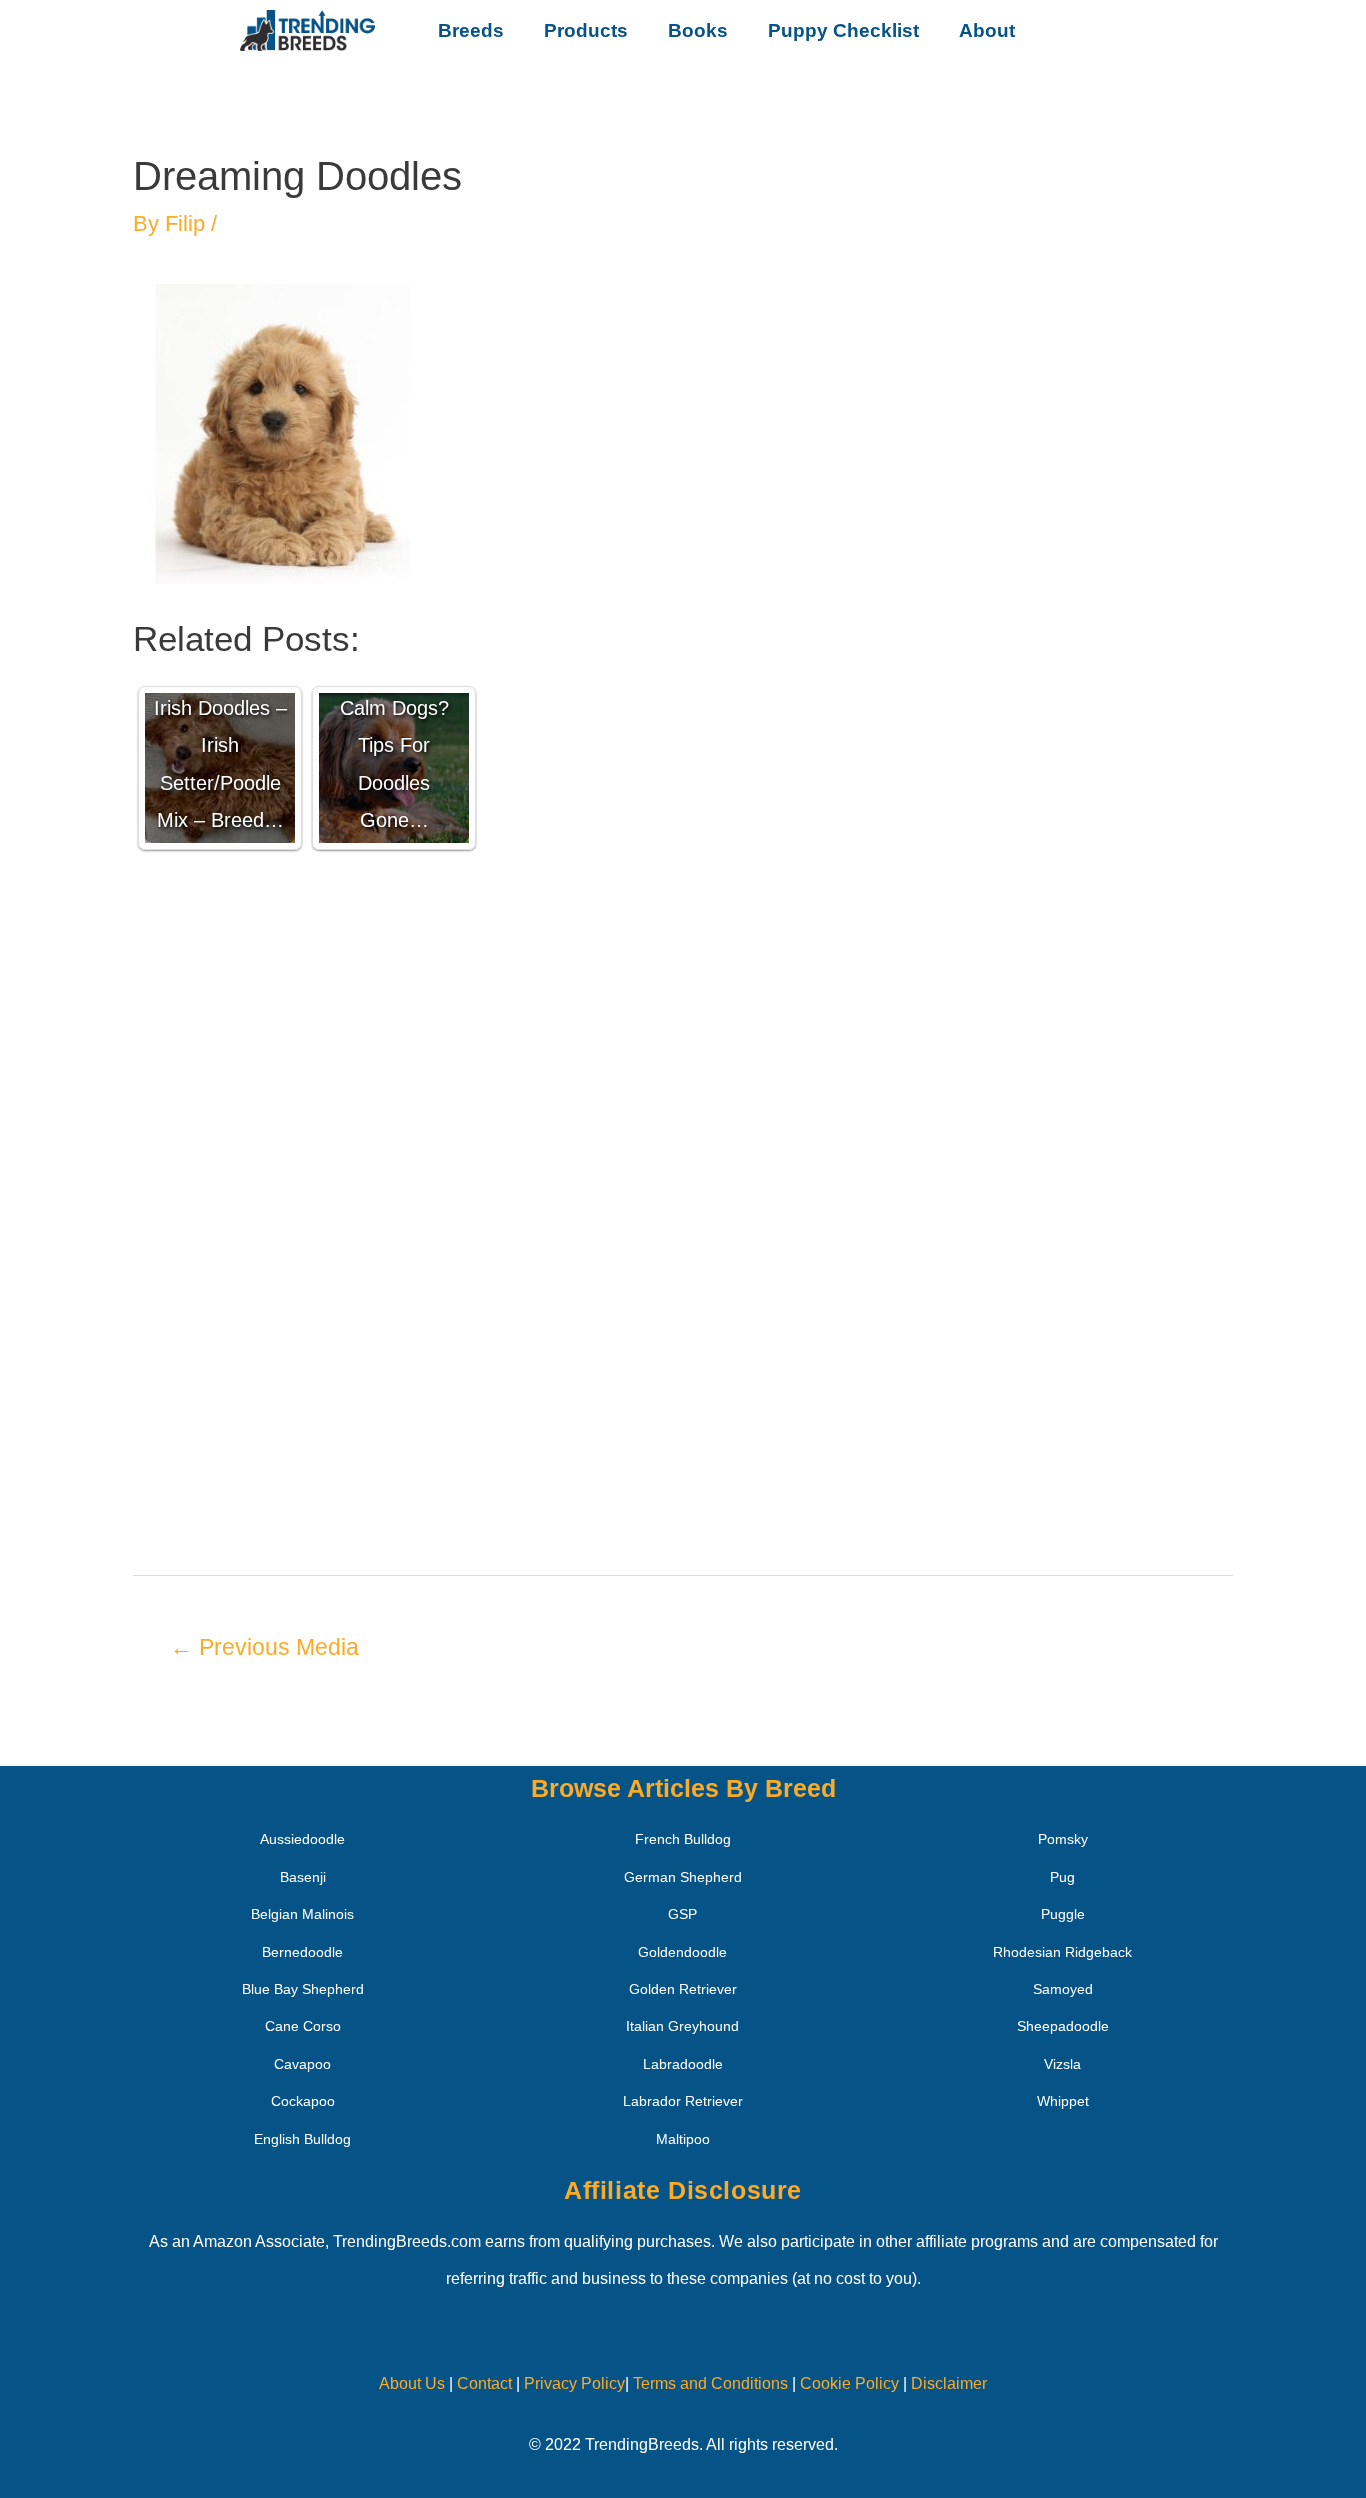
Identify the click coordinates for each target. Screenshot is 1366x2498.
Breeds (471, 30)
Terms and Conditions (710, 2383)
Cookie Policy (849, 2383)
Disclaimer (949, 2383)
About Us (412, 2383)
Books (698, 30)
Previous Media (264, 1647)
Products (586, 30)
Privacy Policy (574, 2383)
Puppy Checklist (843, 30)
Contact (482, 2383)
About (987, 30)
